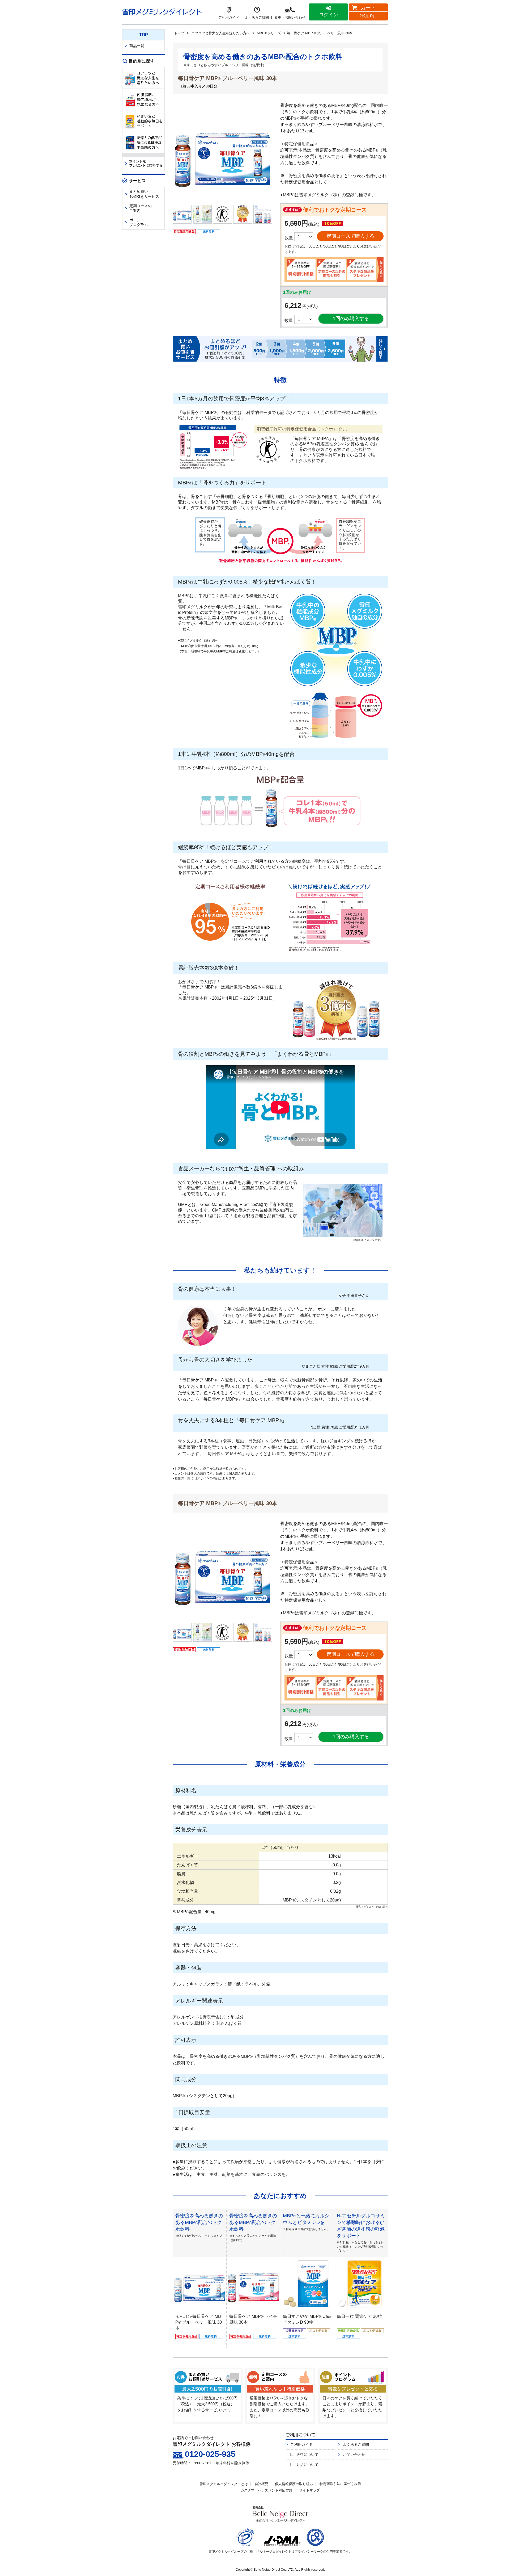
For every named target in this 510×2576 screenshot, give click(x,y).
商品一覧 (137, 46)
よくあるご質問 (356, 2444)
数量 (289, 321)
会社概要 (261, 2484)
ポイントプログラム (139, 222)
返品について (307, 2465)
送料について (307, 2454)
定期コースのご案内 (141, 208)
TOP (144, 35)
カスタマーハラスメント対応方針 (267, 2490)
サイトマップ (309, 2490)
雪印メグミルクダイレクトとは (224, 2484)
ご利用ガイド (301, 2444)
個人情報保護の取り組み (294, 2484)
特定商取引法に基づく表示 (340, 2484)
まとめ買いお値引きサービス (144, 194)
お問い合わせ (354, 2454)
